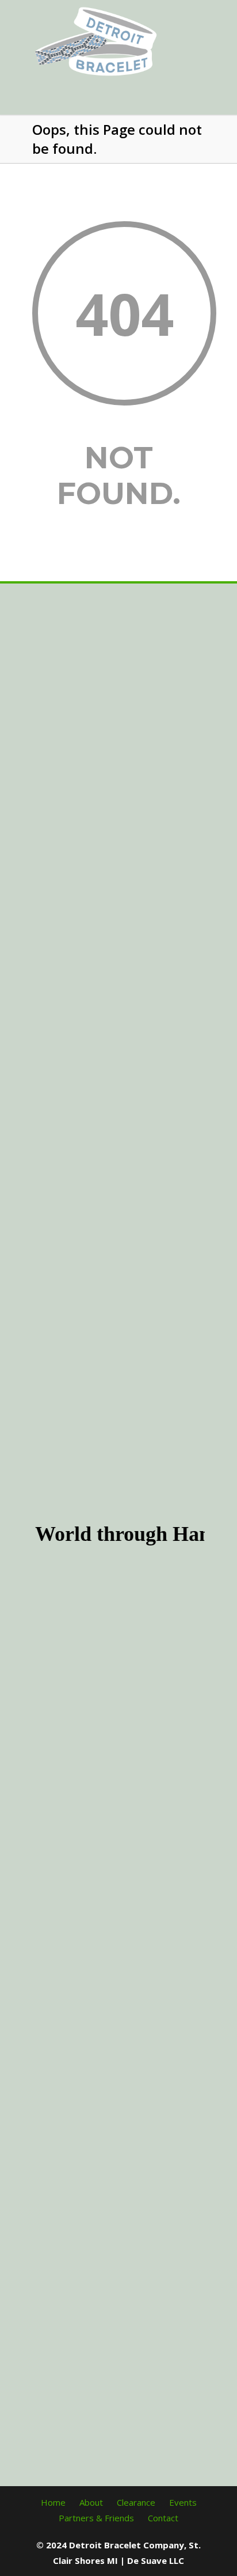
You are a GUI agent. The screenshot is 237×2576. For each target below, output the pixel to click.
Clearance (136, 2502)
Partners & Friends (96, 2518)
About (91, 2502)
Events (183, 2502)
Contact (163, 2518)
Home (53, 2502)
